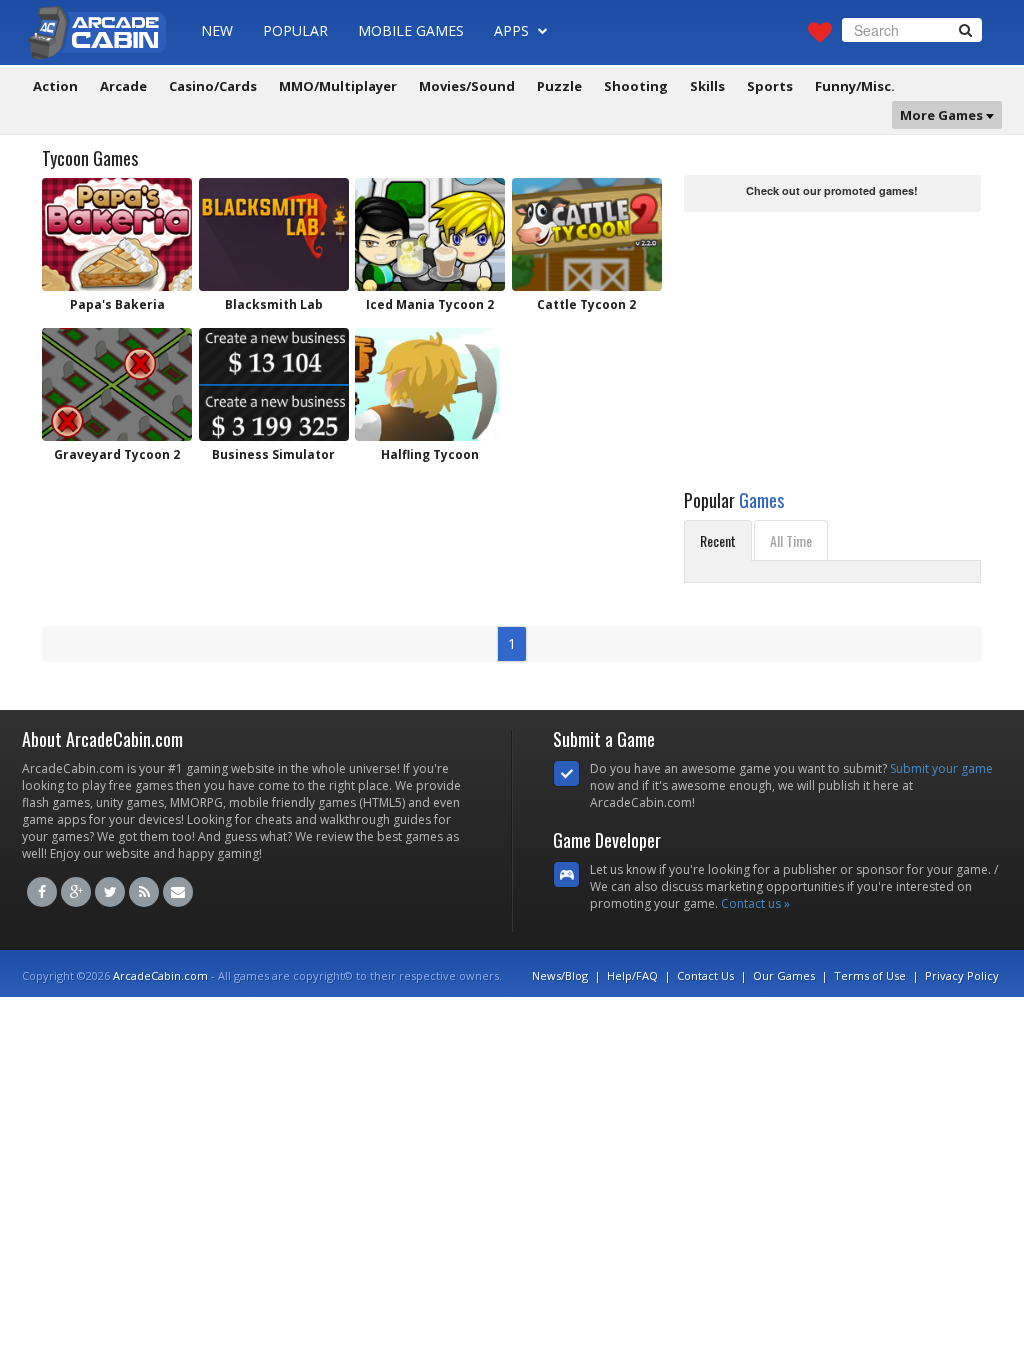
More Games (943, 115)
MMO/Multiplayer (338, 86)
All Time (791, 540)
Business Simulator (273, 454)
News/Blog (560, 975)
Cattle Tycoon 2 (586, 304)
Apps (513, 30)
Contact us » (755, 903)
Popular (295, 30)
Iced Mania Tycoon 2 (430, 304)
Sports (770, 86)
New (217, 30)
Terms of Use (870, 975)
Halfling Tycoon (430, 454)
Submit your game (941, 768)
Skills (707, 86)
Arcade (123, 86)
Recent (718, 540)
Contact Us (705, 975)
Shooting (636, 86)
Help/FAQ (632, 975)
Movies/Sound (467, 86)
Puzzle (559, 86)
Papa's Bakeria (117, 304)
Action (55, 86)
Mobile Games (411, 30)
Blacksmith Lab (274, 304)
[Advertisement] (834, 342)
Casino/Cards (213, 86)
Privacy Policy (962, 975)
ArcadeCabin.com (160, 975)
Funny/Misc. (855, 86)
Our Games (784, 975)
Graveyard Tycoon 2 (117, 454)
